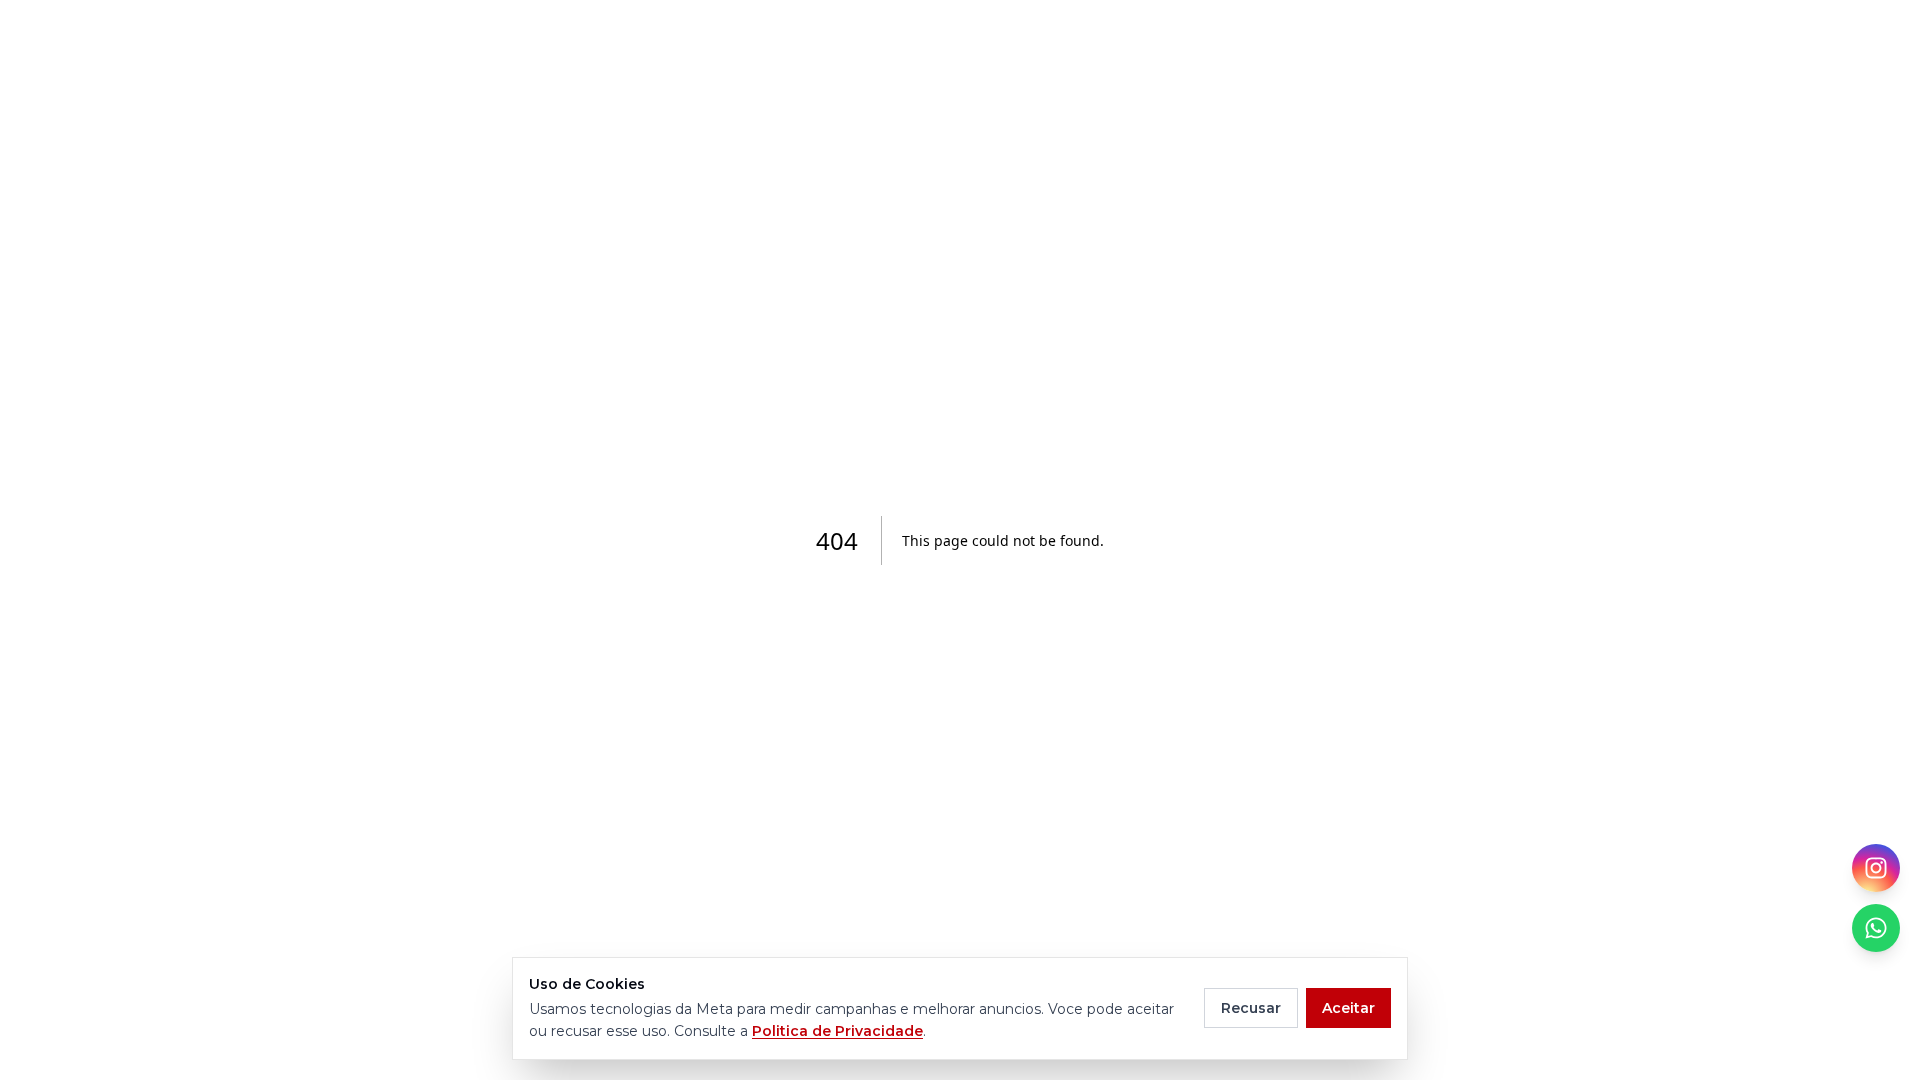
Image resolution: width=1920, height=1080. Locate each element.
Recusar (1251, 1008)
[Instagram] (1876, 868)
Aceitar (1348, 1008)
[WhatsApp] (1876, 928)
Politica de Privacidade (837, 1031)
